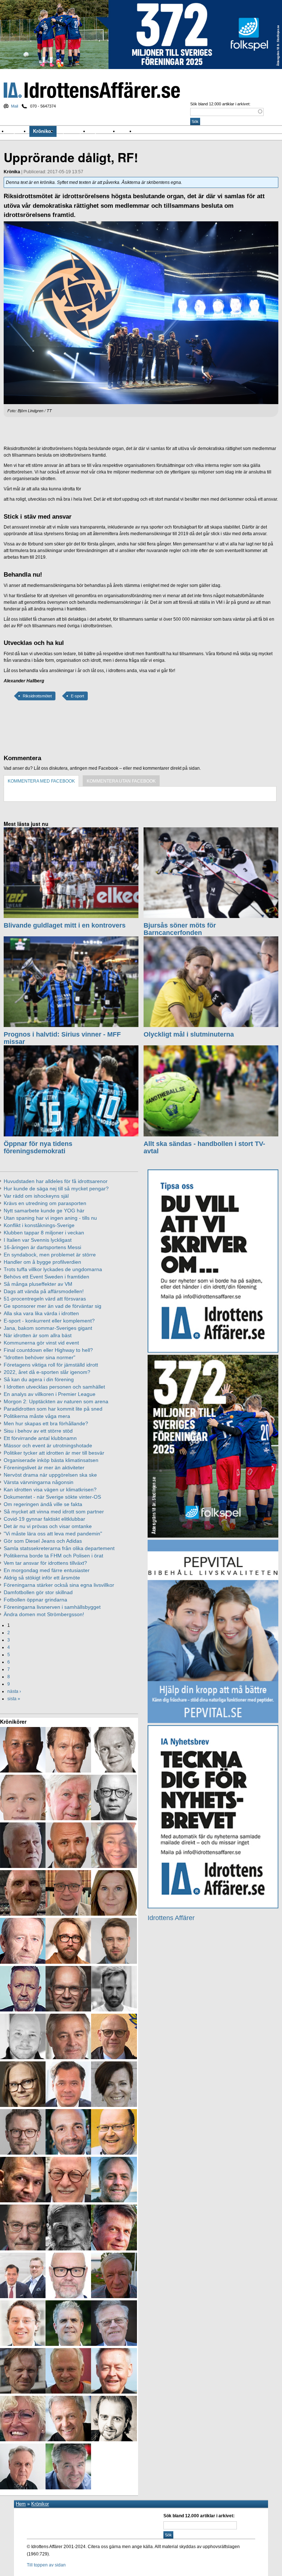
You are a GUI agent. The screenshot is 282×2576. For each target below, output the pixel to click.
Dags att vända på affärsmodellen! (44, 1291)
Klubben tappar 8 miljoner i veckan (44, 1233)
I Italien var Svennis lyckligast (38, 1240)
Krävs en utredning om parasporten (45, 1203)
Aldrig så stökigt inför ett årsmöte (42, 1578)
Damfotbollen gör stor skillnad (38, 1592)
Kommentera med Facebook (41, 781)
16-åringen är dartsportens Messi (42, 1247)
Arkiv (127, 131)
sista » (14, 1699)
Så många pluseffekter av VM (38, 1284)
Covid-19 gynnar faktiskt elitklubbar (44, 1519)
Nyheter (19, 131)
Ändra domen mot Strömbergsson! (44, 1614)
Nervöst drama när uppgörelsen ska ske (50, 1475)
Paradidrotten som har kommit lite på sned (53, 1409)
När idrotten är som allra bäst (38, 1335)
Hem (21, 2504)
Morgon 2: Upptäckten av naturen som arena (56, 1401)
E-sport (77, 696)
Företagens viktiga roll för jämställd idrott (51, 1365)
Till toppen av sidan (46, 2565)
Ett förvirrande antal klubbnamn (40, 1438)
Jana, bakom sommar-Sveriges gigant (48, 1328)
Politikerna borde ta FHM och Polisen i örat (53, 1556)
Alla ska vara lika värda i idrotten (41, 1313)
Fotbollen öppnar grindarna (35, 1600)
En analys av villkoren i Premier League (50, 1394)
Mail (15, 106)
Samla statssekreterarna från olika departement (59, 1548)
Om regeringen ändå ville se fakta (43, 1504)
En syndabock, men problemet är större (50, 1255)
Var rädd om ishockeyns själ (36, 1196)
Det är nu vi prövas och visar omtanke (48, 1526)
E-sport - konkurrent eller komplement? (49, 1321)
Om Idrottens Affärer (160, 131)
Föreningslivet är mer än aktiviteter (44, 1467)
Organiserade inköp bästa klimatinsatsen (51, 1460)
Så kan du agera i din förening (39, 1379)
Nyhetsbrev (104, 131)
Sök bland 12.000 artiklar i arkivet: (220, 104)
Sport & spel (73, 131)
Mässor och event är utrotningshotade (48, 1445)
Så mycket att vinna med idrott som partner (54, 1512)
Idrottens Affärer (92, 90)
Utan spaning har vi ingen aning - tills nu (50, 1218)
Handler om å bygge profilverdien (42, 1262)
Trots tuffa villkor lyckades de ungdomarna (53, 1269)
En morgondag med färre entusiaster (47, 1570)
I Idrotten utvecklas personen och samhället (54, 1387)
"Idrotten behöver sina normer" (39, 1357)
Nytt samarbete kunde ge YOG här (44, 1211)
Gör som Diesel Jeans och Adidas (43, 1541)
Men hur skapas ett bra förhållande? (46, 1423)
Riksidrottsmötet (37, 696)
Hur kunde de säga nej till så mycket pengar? (56, 1189)
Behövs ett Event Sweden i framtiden (46, 1277)
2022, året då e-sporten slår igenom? (47, 1372)
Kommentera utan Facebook (121, 781)
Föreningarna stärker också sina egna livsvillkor (59, 1585)
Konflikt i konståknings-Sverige (39, 1225)
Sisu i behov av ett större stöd (38, 1431)
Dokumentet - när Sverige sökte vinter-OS (52, 1497)
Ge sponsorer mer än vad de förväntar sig (53, 1306)
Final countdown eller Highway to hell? (48, 1350)
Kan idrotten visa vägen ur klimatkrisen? (50, 1490)
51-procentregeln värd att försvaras (45, 1299)
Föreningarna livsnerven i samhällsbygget (52, 1607)
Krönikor (43, 131)
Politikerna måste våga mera (37, 1416)
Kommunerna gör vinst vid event (41, 1343)
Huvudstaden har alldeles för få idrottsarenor (56, 1181)
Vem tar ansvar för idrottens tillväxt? (45, 1563)
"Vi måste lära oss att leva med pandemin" (53, 1534)
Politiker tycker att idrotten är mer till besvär (54, 1453)
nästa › (14, 1691)
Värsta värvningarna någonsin (39, 1482)
